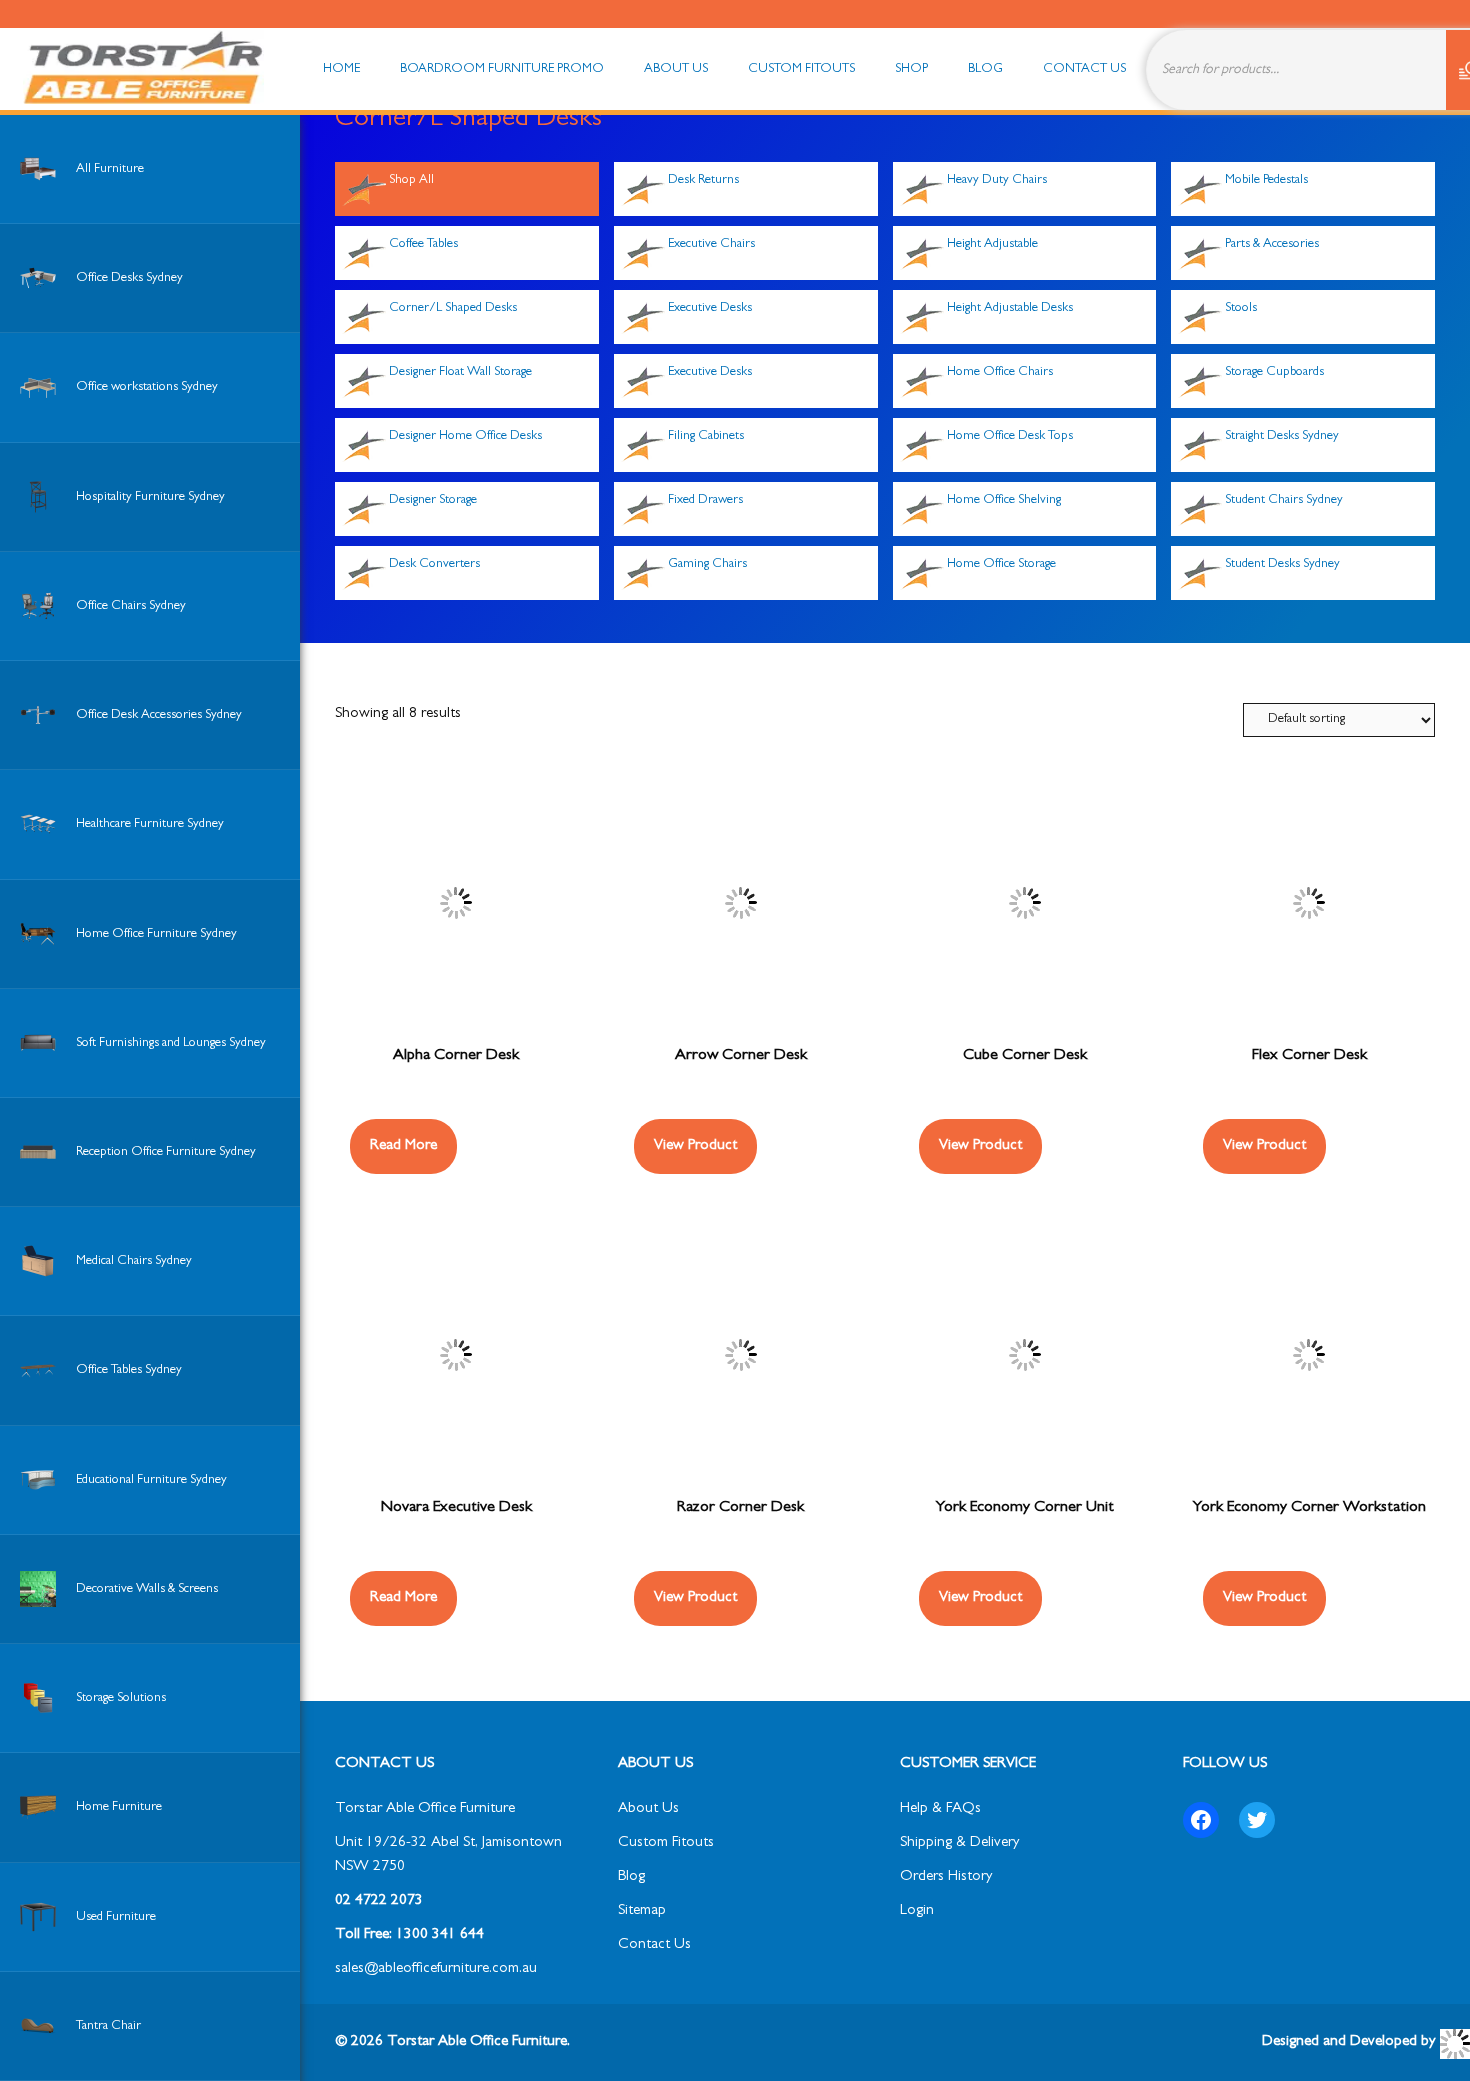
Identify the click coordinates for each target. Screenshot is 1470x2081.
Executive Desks (710, 308)
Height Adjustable (992, 244)
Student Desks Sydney (1282, 564)
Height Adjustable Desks (1010, 308)
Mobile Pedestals (1266, 180)
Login (917, 1911)
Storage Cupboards (1274, 372)
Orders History (946, 1877)
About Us (648, 1809)
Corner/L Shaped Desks (453, 308)
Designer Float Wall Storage (460, 372)
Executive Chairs (711, 244)
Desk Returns (703, 180)
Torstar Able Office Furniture (425, 1809)
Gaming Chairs (707, 564)
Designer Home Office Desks (465, 436)
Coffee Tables (423, 244)
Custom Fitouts (666, 1843)
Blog (631, 1877)
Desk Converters (434, 564)
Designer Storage (433, 500)
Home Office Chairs (1000, 372)
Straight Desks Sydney (1282, 436)
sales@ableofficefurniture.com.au (436, 1969)
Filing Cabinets (706, 436)
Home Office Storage (1001, 564)
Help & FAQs (940, 1809)
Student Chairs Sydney (1284, 500)
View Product (695, 1146)
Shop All (411, 180)
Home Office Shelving (1004, 500)
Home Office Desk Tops (1010, 436)
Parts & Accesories (1272, 244)
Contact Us (654, 1945)
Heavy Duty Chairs (997, 180)
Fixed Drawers (705, 500)
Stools (1241, 308)
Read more (403, 1146)
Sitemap (642, 1911)
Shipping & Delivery (959, 1843)
